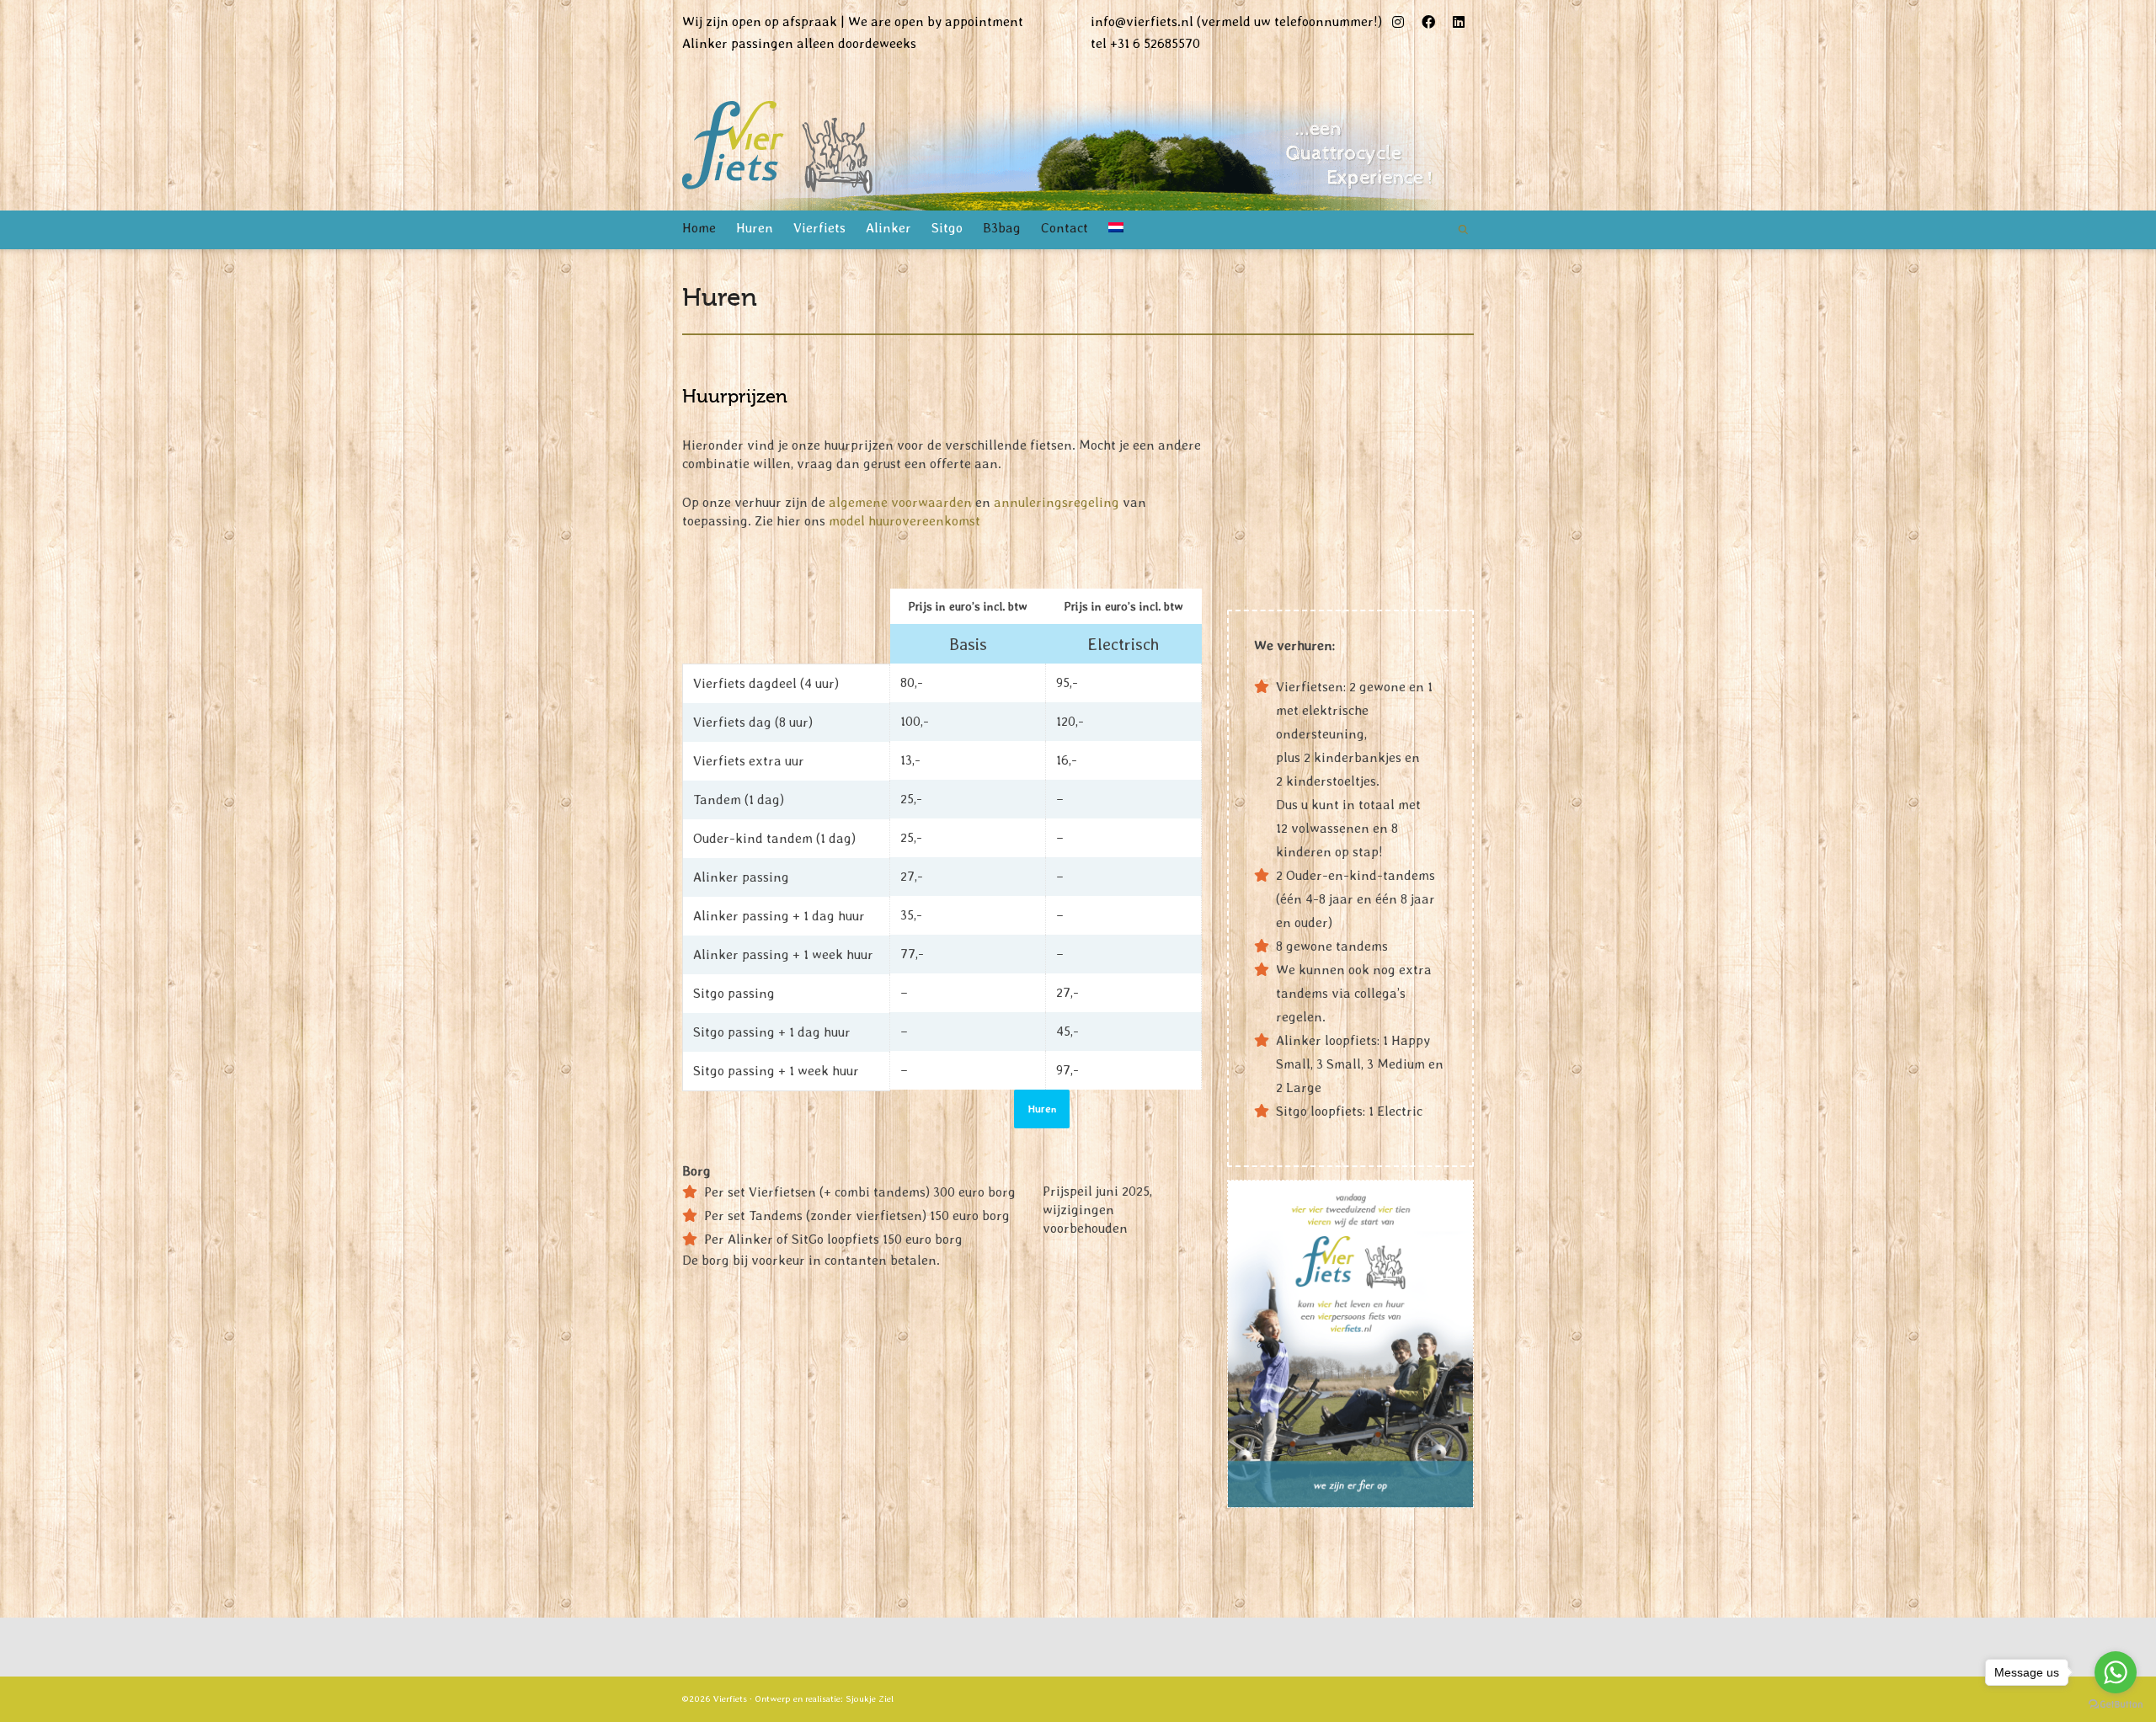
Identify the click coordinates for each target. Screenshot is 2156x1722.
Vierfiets (819, 228)
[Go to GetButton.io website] (2116, 1705)
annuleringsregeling (1057, 502)
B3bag (1002, 228)
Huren (755, 228)
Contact (1065, 228)
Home (699, 228)
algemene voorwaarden (900, 502)
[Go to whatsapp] (2116, 1672)
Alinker (889, 228)
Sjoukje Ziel (870, 1699)
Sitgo (947, 228)
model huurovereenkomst (905, 521)
